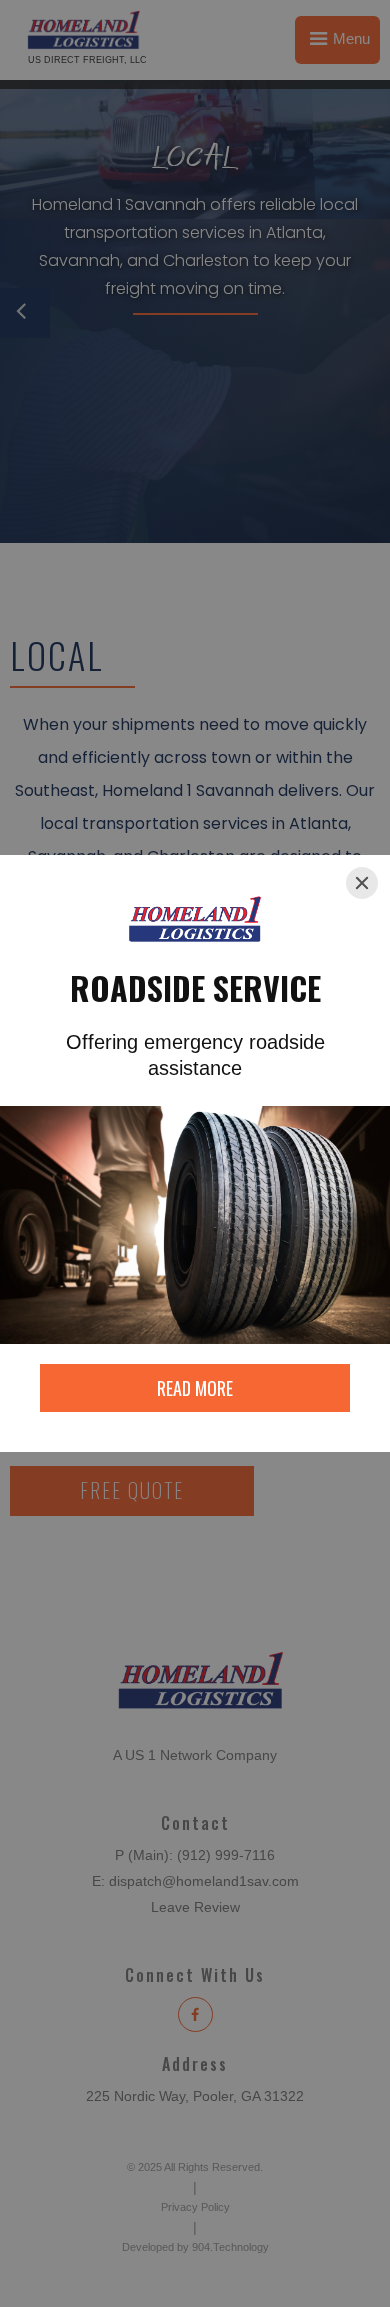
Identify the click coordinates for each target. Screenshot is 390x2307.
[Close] (362, 883)
